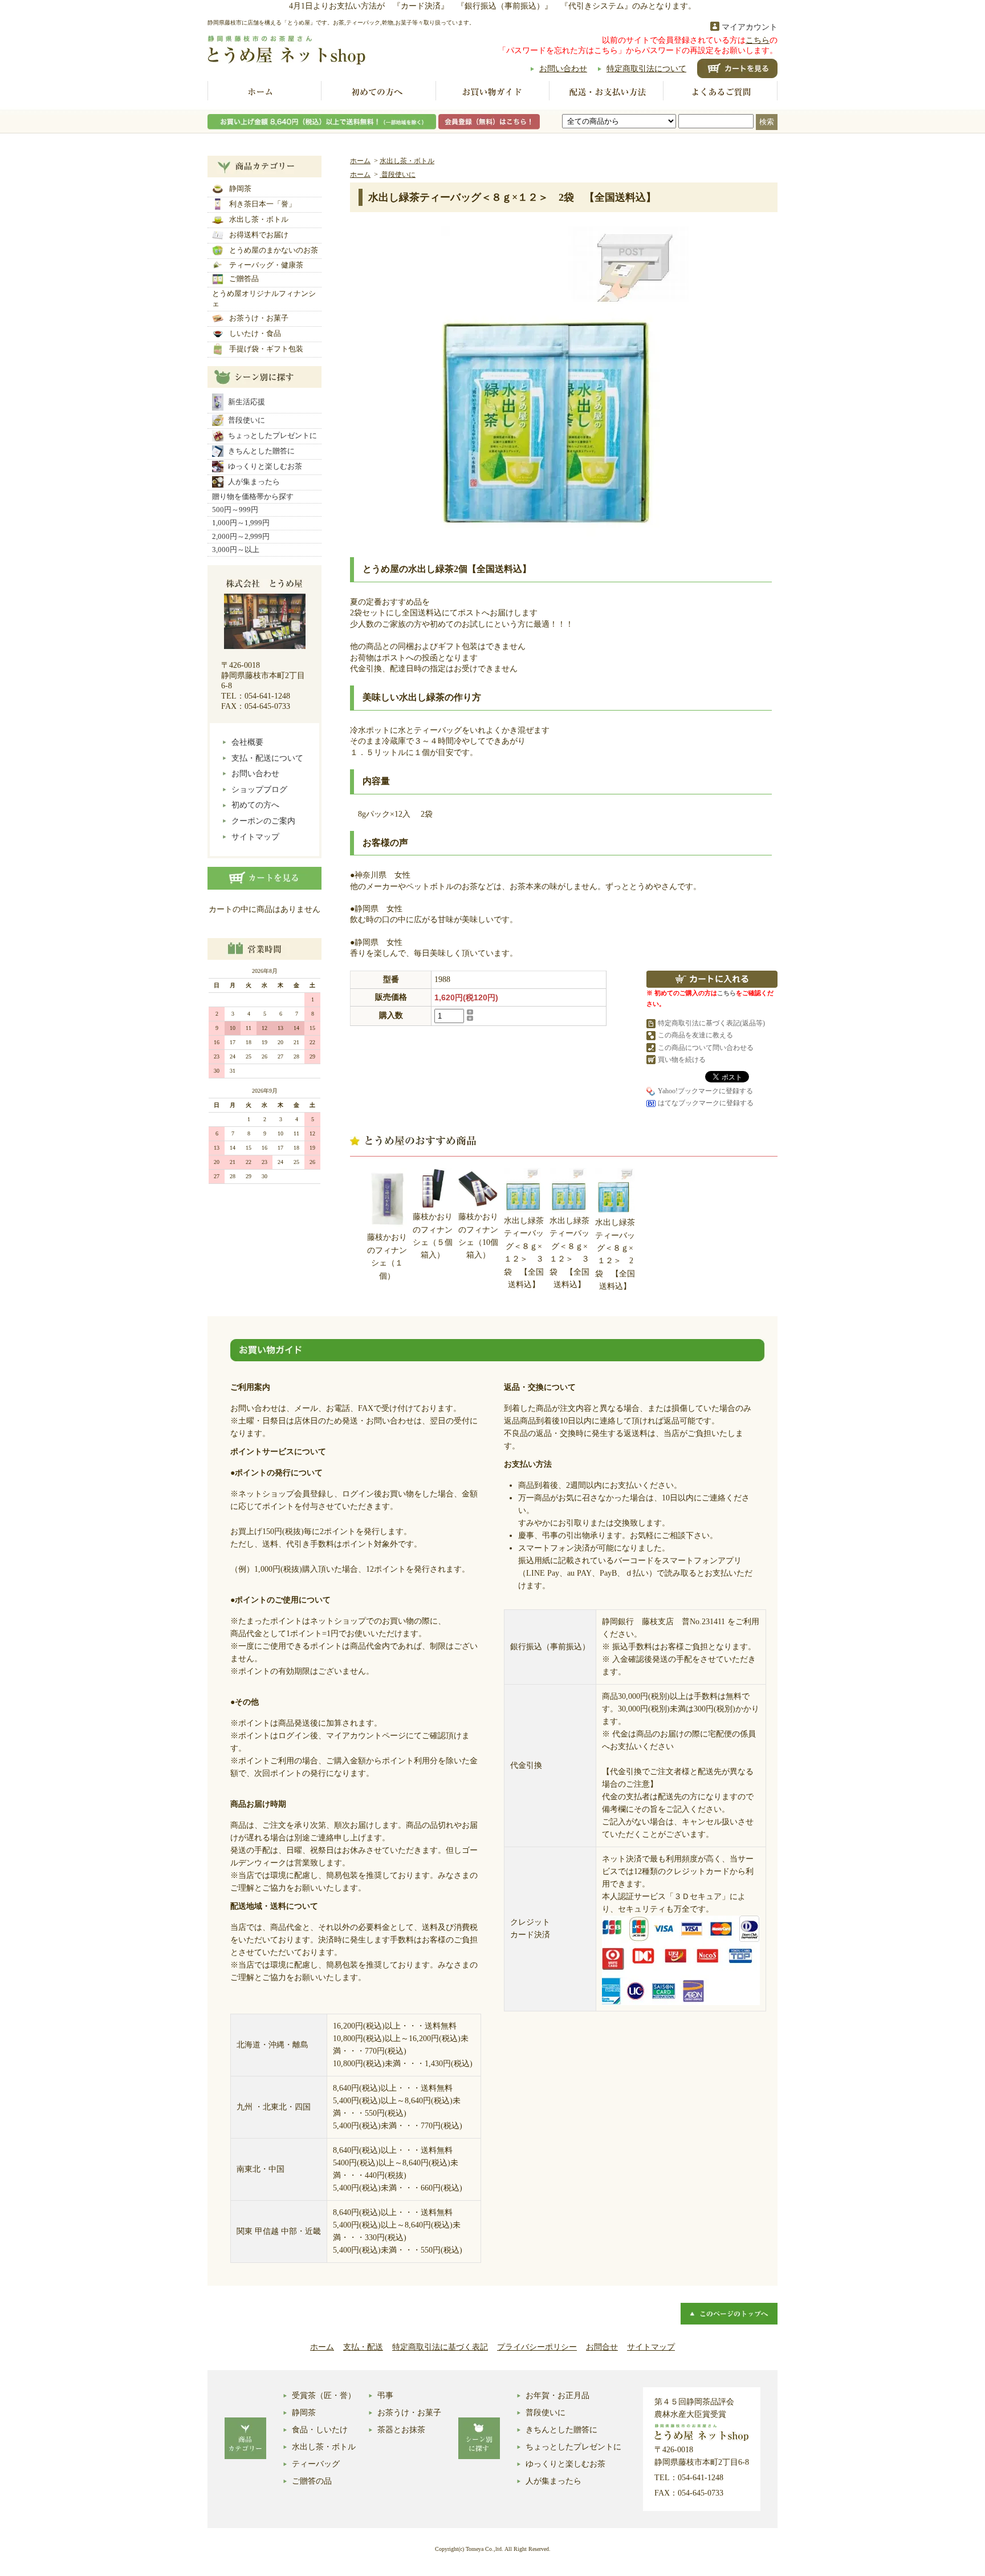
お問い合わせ (563, 69)
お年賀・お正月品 (557, 2396)
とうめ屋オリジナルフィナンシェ (264, 299)
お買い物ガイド (492, 92)
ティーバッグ (316, 2464)
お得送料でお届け (259, 235)
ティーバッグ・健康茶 (266, 265)
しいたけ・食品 (255, 333)
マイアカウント (750, 27)
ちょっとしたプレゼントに (272, 435)
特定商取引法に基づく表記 (440, 2347)
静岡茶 (240, 188)
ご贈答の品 (312, 2481)
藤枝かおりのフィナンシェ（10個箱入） (478, 1236)
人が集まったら (254, 482)
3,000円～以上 (236, 549)
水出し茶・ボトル (259, 219)
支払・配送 (363, 2347)
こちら (758, 40)
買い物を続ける (682, 1060)
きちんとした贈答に (261, 451)
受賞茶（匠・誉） (324, 2396)
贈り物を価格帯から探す (253, 496)
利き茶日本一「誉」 (262, 204)
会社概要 (247, 742)
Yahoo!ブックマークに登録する (705, 1091)
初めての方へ (378, 92)
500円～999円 (235, 510)
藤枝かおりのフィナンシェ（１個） (387, 1256)
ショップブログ (259, 790)
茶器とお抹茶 (401, 2430)
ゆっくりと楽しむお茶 (265, 466)
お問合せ (602, 2347)
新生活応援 (247, 402)
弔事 (385, 2396)
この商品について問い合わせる (706, 1048)
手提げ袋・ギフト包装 (266, 349)
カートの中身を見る (264, 878)
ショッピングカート (737, 68)
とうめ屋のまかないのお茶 (274, 250)
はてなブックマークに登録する (706, 1103)
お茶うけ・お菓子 (259, 318)
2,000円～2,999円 (241, 536)
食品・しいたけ (320, 2430)
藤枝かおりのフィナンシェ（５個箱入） (433, 1236)
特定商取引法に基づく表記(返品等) (711, 1023)
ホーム (264, 92)
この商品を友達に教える (695, 1035)
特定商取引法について (646, 69)
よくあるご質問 (721, 92)
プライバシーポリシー (537, 2347)
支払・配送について (267, 758)
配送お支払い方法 (607, 92)
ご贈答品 (244, 279)
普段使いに (247, 420)
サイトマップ (255, 837)
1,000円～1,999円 (241, 523)
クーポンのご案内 (263, 821)
